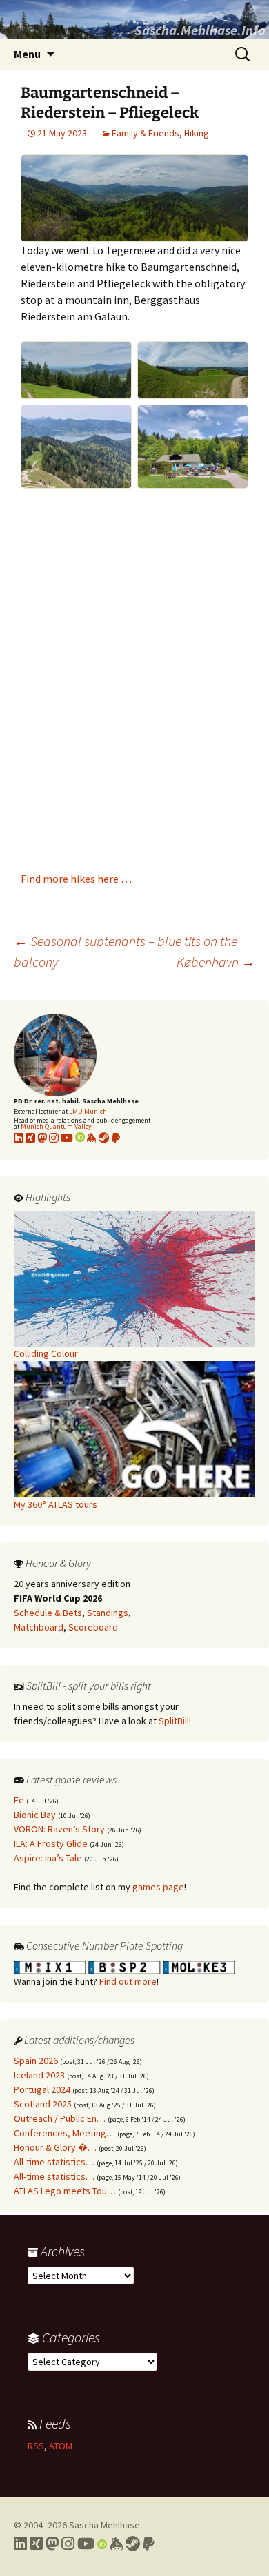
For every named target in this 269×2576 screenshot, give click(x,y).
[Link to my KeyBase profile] (92, 1138)
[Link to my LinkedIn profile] (19, 1138)
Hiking (197, 133)
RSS (36, 2446)
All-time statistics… (54, 2162)
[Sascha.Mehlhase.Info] (134, 19)
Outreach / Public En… (60, 2118)
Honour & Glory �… (55, 2147)
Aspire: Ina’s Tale (48, 1858)
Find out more (128, 1981)
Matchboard (39, 1627)
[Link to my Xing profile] (36, 2544)
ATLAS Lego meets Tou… (65, 2191)
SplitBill (174, 1721)
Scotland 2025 (43, 2104)
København (216, 962)
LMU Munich (88, 1111)
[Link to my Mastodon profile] (42, 1138)
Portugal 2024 (42, 2089)
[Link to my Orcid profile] (80, 1138)
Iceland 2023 (39, 2075)
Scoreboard (93, 1627)
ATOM (61, 2446)
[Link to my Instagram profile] (54, 1138)
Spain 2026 (36, 2061)
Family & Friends (146, 133)
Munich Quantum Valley (56, 1126)
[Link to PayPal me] (116, 1138)
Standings (108, 1613)
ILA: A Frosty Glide (51, 1843)
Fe (19, 1800)
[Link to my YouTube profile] (67, 1138)
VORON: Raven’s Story (59, 1829)
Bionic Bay (35, 1815)
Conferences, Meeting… (64, 2133)
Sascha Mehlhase (104, 2525)
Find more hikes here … (76, 879)
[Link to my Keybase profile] (116, 2544)
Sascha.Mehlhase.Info (200, 30)
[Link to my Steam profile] (104, 1138)
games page (158, 1887)
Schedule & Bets (48, 1613)
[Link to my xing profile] (30, 1138)
